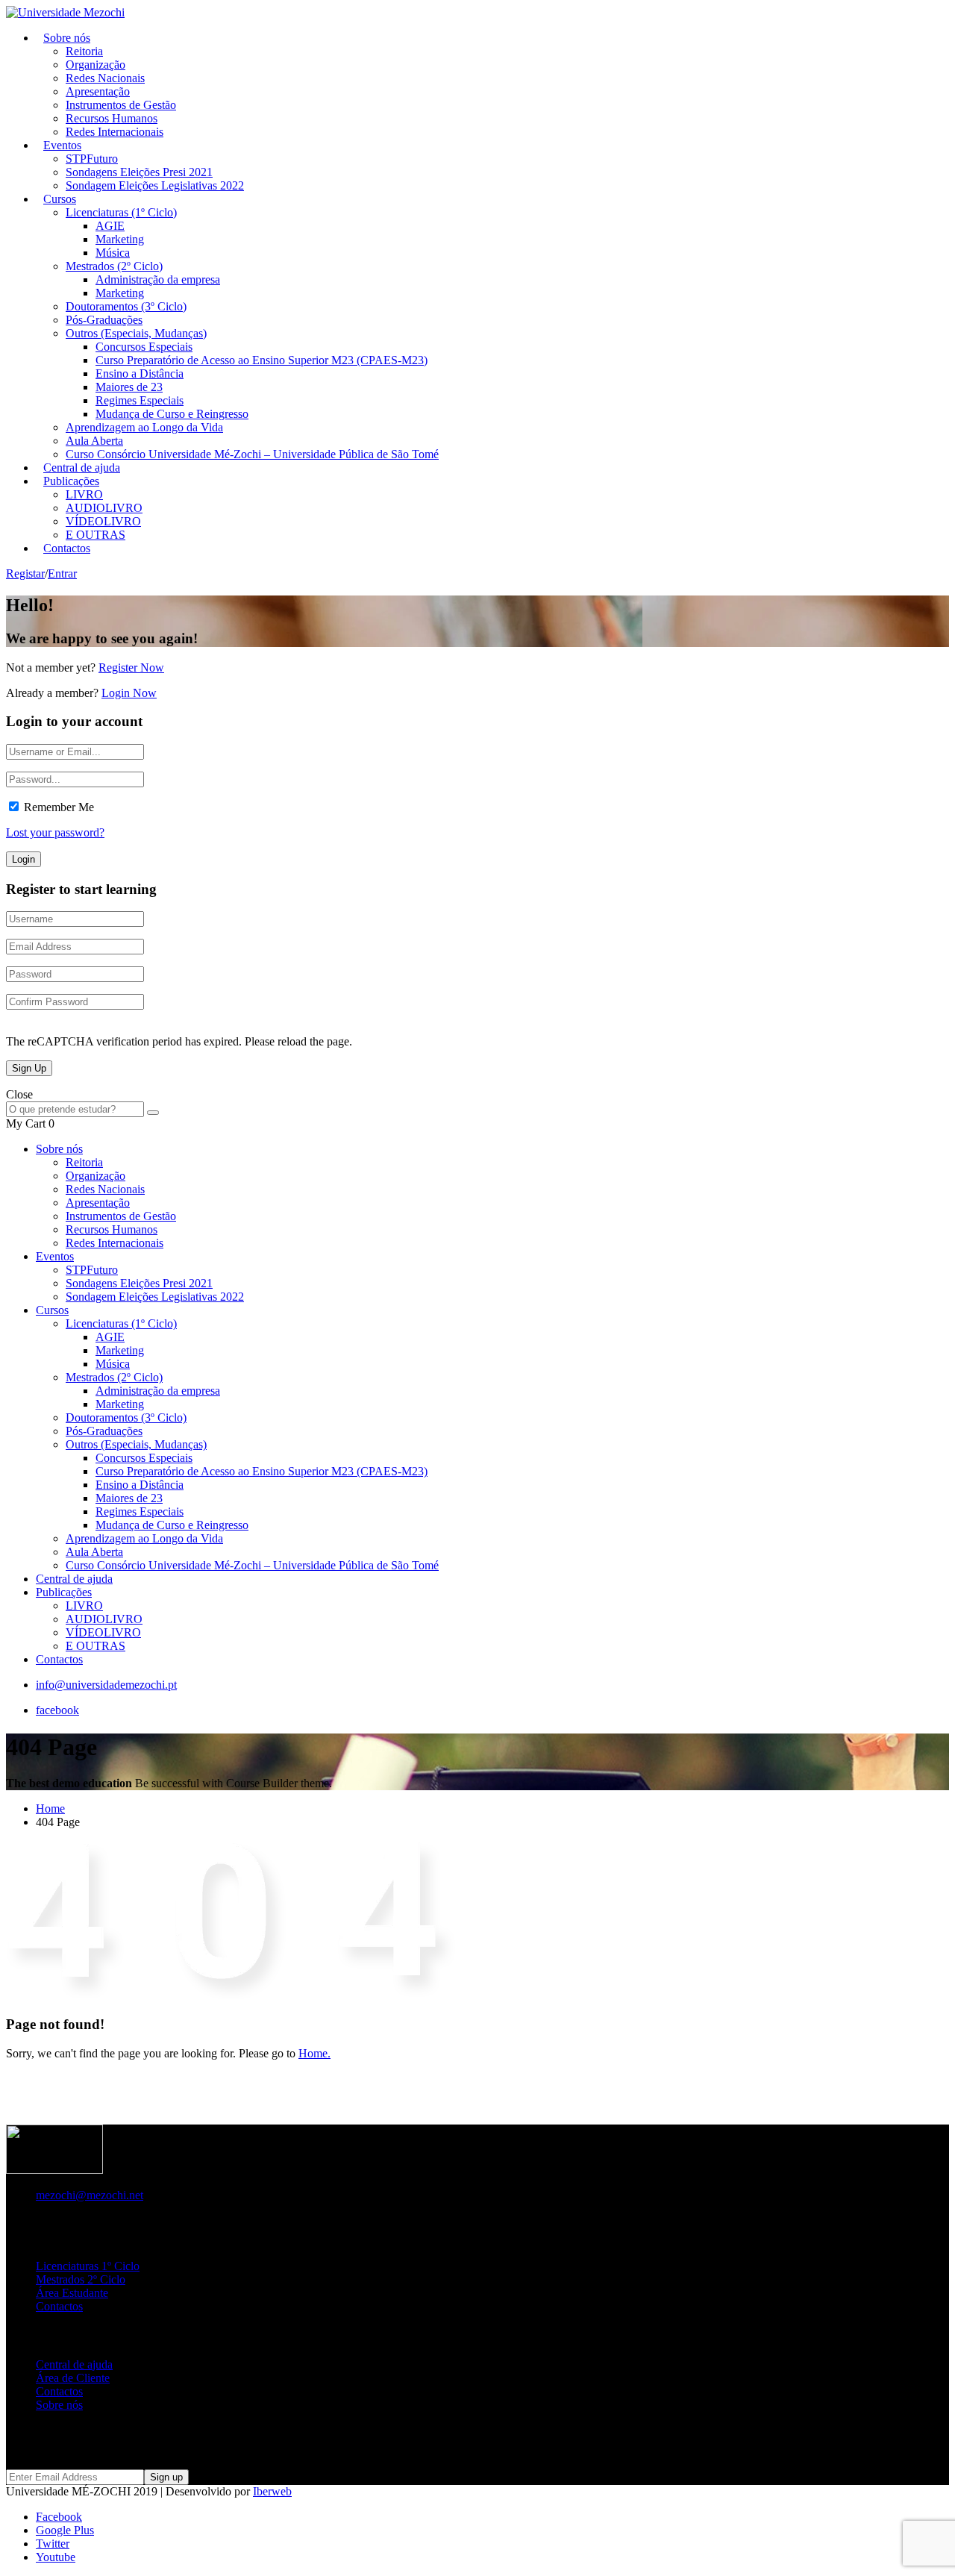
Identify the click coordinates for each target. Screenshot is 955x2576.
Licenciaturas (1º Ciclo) (121, 212)
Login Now (129, 693)
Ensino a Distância (140, 373)
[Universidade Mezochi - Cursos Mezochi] (65, 12)
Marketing (120, 239)
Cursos (60, 199)
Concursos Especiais (144, 347)
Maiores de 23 (129, 387)
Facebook (59, 2517)
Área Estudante (72, 2293)
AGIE (110, 226)
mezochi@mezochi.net (90, 2195)
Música (113, 253)
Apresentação (98, 91)
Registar (25, 573)
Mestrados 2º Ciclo (81, 2279)
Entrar (62, 573)
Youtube (56, 2557)
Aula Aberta (94, 441)
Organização (95, 65)
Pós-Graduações (104, 320)
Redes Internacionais (115, 132)
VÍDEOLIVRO (103, 521)
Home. (314, 2053)
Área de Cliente (73, 2378)
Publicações (71, 481)
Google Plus (65, 2530)
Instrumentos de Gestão (121, 105)
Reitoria (84, 51)
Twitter (53, 2544)
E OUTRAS (95, 1646)
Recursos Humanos (112, 118)
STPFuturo (92, 159)
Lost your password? (55, 832)
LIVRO (84, 494)
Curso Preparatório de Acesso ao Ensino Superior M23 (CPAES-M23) (262, 360)
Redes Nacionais (105, 78)
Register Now (131, 668)
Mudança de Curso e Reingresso (172, 414)
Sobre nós (67, 38)
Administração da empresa (158, 279)
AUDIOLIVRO (104, 508)
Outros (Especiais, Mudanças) (136, 333)
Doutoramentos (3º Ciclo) (126, 306)
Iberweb (272, 2491)
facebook (57, 1710)
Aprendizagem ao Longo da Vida (144, 427)
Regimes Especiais (140, 400)
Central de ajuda (74, 1579)
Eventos (62, 145)
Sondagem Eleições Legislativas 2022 (155, 185)
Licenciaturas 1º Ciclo (88, 2266)
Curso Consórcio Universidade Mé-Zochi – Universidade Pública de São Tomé (252, 454)
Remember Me (59, 807)
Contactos (67, 548)
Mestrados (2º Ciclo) (114, 266)
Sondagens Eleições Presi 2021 (139, 172)
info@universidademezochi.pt (106, 1685)
